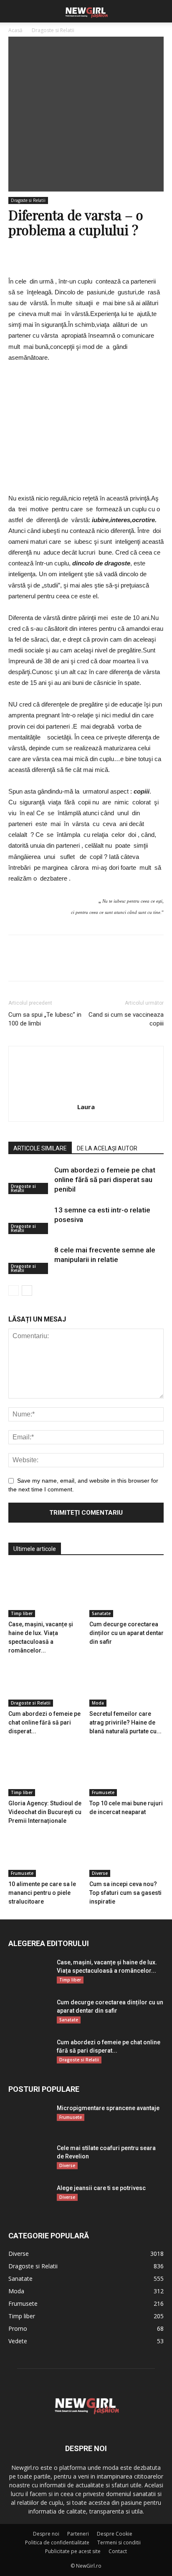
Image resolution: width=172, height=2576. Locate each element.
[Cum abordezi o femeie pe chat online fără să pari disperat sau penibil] (29, 1180)
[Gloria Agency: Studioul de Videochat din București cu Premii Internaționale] (46, 1771)
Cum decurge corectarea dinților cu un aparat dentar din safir (126, 1633)
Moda (98, 1703)
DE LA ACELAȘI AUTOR (107, 1148)
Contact (118, 2551)
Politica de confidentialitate (57, 2542)
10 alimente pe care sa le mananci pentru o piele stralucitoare (42, 1893)
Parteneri (78, 2534)
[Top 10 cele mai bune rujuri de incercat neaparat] (127, 1771)
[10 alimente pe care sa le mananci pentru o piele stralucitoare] (46, 1851)
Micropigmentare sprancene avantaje (108, 2108)
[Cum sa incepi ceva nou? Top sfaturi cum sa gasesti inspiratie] (127, 1851)
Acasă (15, 30)
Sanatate (101, 1613)
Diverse (100, 1873)
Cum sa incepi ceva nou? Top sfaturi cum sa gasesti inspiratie (125, 1893)
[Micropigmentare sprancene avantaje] (29, 2118)
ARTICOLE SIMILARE (40, 1148)
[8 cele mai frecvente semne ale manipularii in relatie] (29, 1260)
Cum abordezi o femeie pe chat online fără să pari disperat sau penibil (105, 1180)
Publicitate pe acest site (73, 2551)
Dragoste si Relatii (53, 30)
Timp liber (22, 1613)
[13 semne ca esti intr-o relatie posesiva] (29, 1220)
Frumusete (103, 1792)
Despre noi (46, 2534)
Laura (86, 1107)
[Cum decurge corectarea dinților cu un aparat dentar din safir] (127, 1592)
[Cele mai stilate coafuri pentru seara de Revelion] (23, 2154)
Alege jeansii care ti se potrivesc (101, 2188)
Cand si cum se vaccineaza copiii (126, 1019)
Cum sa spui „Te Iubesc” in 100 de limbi (45, 1019)
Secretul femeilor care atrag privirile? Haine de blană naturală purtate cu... (125, 1722)
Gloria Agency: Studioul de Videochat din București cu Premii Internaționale (45, 1812)
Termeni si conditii (119, 2542)
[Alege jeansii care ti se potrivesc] (20, 2192)
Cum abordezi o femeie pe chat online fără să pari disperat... (44, 1722)
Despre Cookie (115, 2534)
